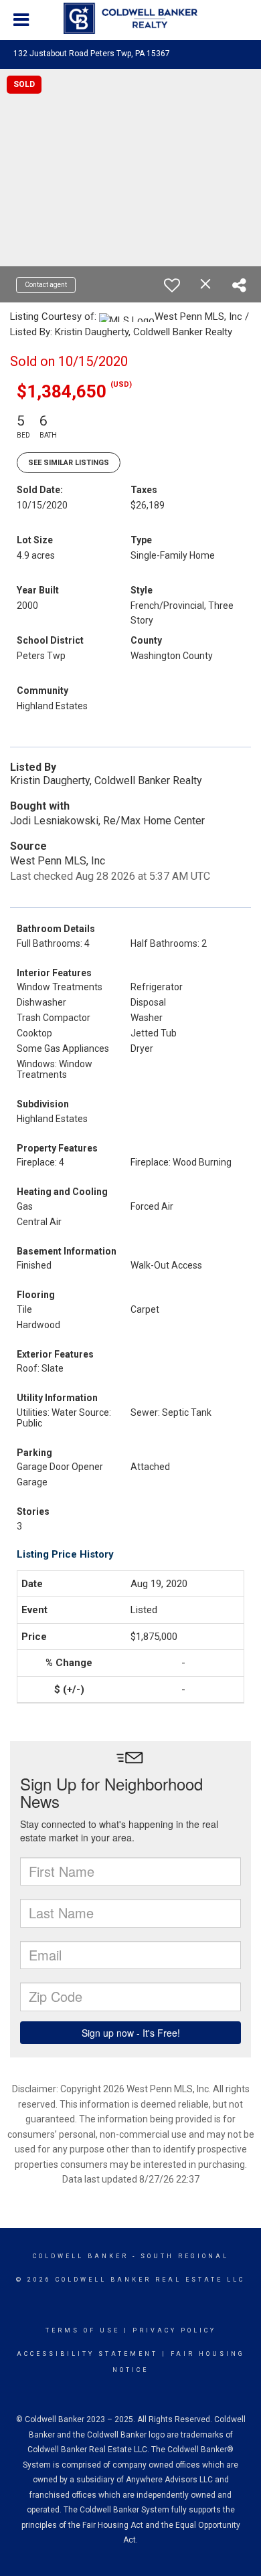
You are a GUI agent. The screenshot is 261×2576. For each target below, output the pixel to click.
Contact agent (46, 285)
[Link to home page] (130, 19)
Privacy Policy (174, 2330)
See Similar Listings (69, 463)
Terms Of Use (83, 2330)
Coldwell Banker (81, 2256)
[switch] (172, 285)
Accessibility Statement (87, 2354)
